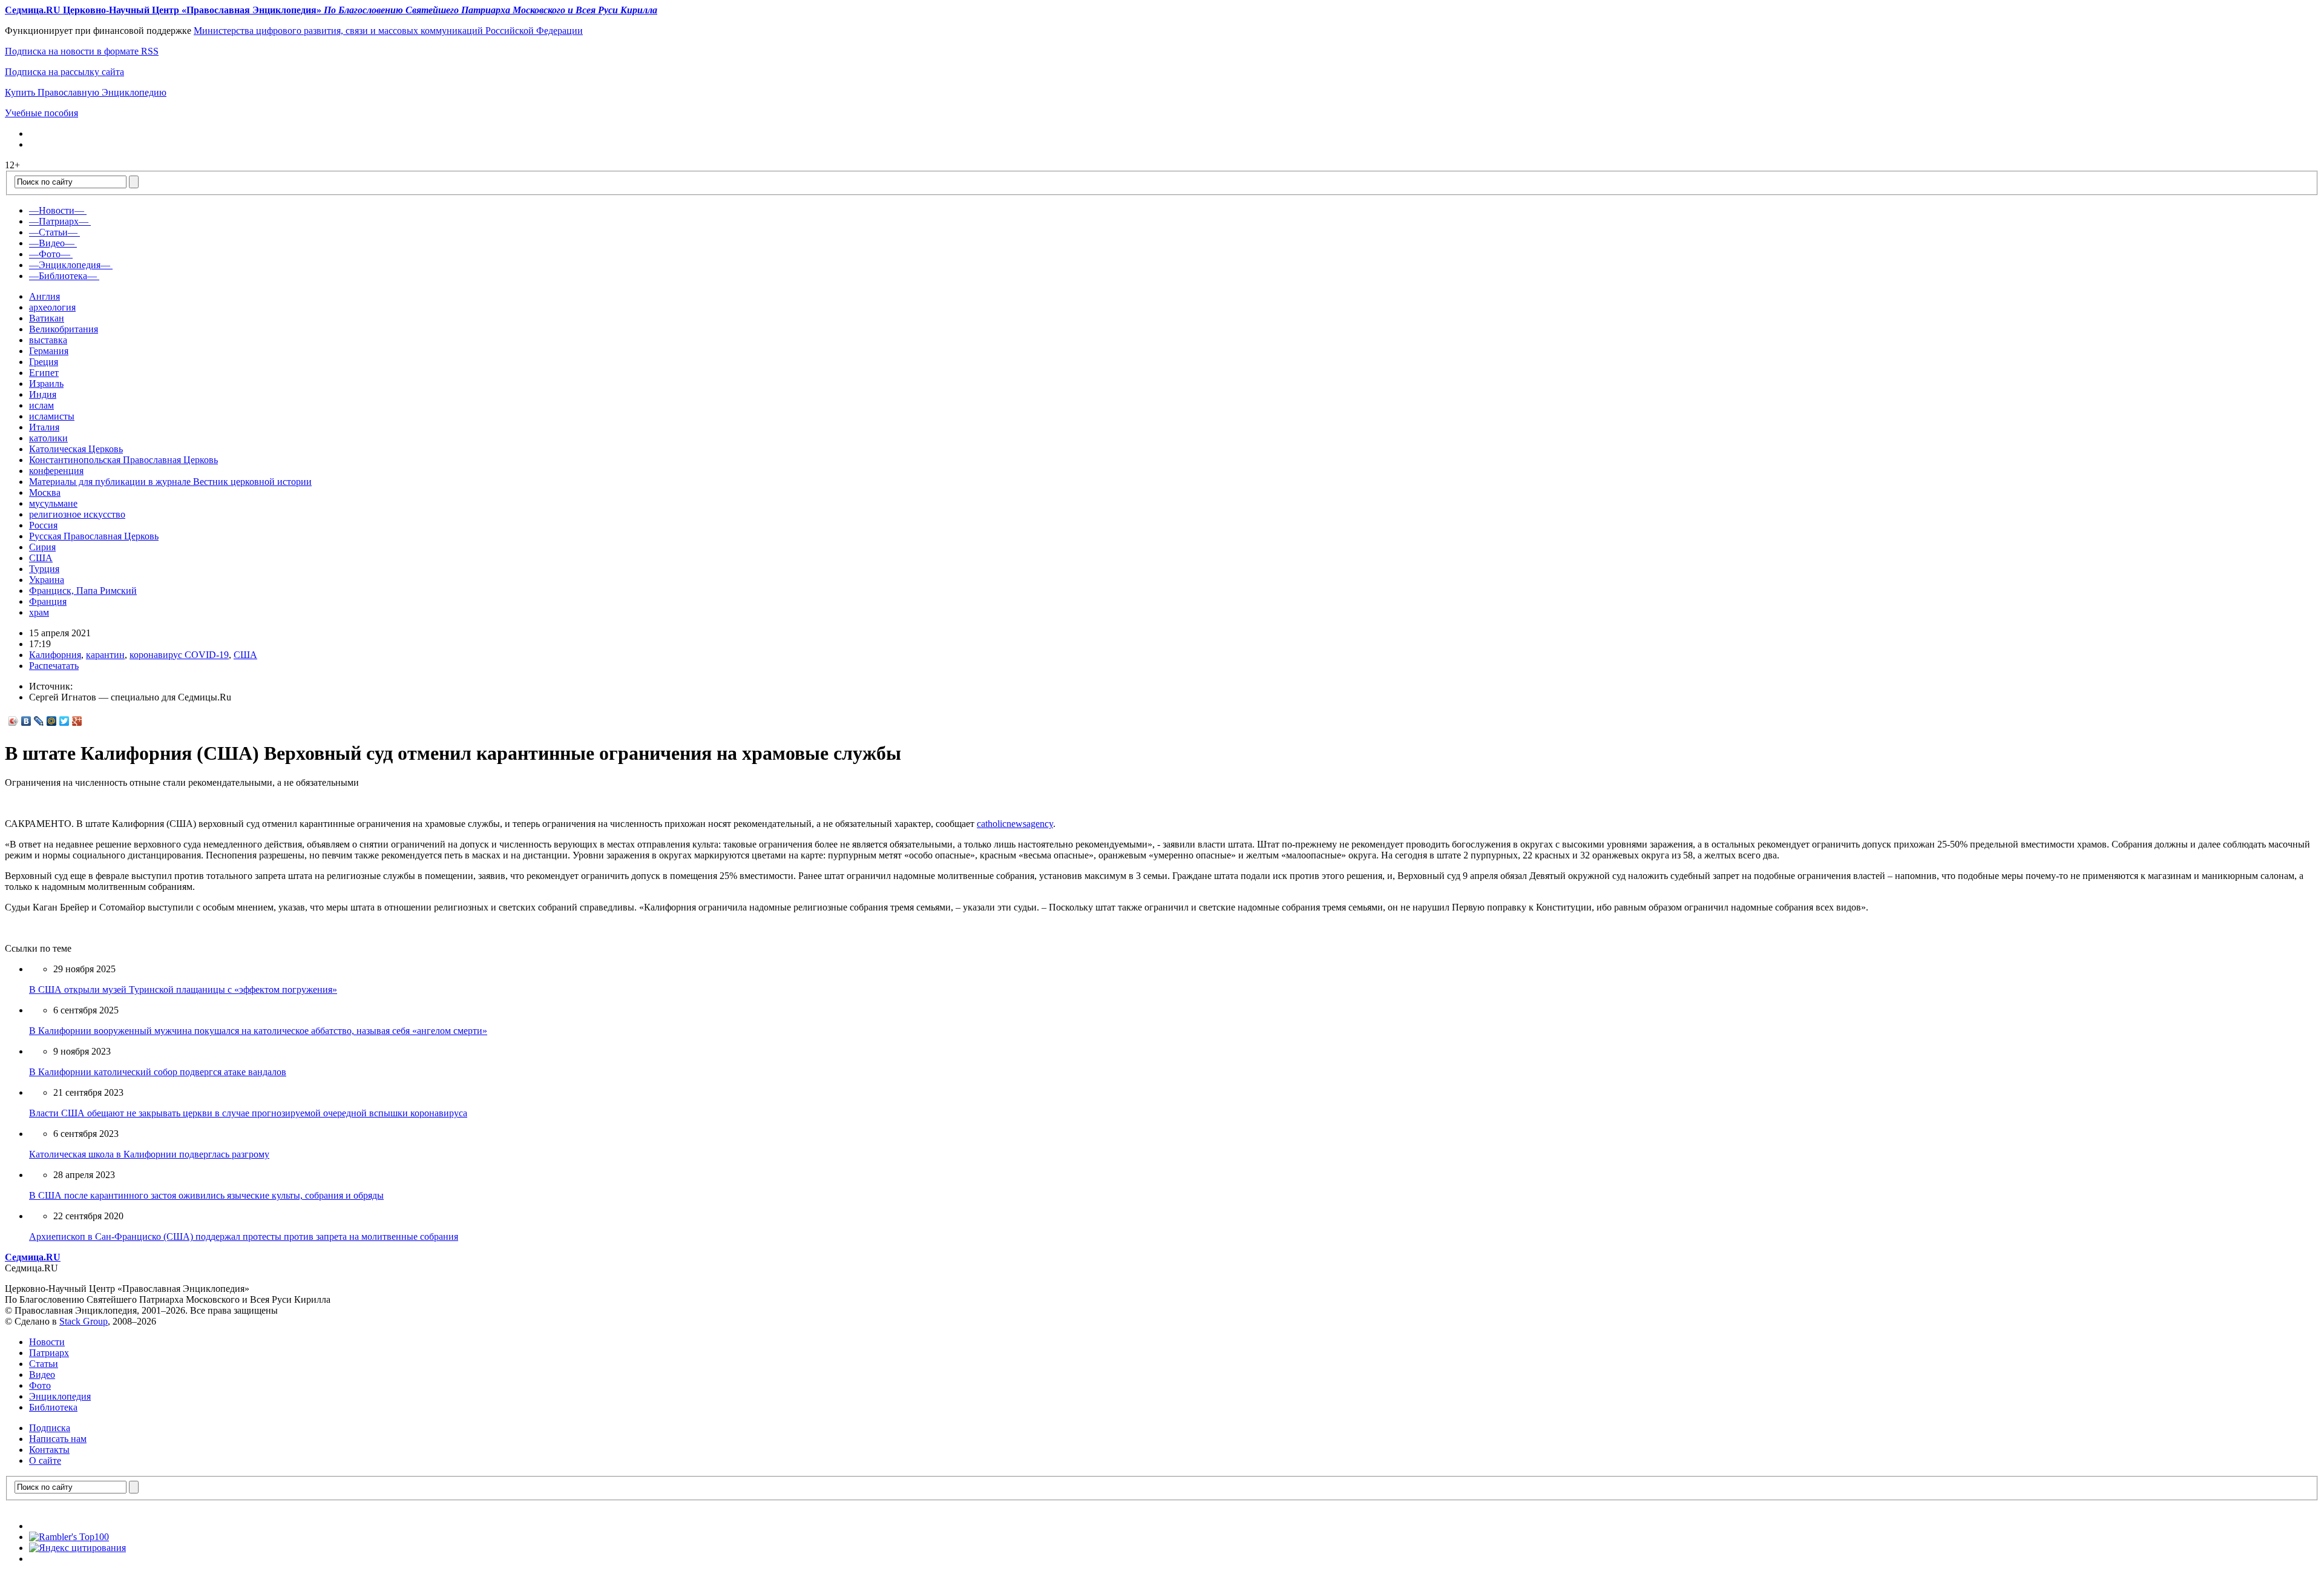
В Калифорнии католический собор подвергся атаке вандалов (158, 1072)
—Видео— (52, 243)
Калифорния (55, 655)
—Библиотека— (63, 276)
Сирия (42, 547)
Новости (47, 1342)
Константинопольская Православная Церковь (123, 460)
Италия (44, 427)
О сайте (45, 1460)
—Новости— (57, 210)
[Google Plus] (77, 721)
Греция (44, 362)
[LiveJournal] (39, 721)
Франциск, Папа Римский (83, 591)
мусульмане (53, 503)
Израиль (46, 384)
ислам (41, 405)
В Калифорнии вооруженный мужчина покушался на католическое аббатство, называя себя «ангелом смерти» (258, 1031)
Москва (45, 492)
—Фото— (50, 254)
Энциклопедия (60, 1396)
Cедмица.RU (33, 1257)
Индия (43, 394)
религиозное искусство (77, 514)
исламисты (52, 416)
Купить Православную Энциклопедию (86, 92)
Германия (49, 351)
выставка (48, 340)
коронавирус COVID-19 (179, 655)
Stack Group (84, 1321)
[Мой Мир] (52, 721)
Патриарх (49, 1353)
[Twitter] (64, 721)
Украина (47, 580)
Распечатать (54, 666)
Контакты (49, 1450)
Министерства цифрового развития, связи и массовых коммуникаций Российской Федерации (388, 31)
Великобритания (64, 329)
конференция (56, 471)
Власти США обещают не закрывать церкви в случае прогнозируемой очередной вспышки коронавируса (248, 1113)
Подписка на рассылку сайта (64, 72)
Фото (40, 1385)
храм (39, 612)
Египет (44, 373)
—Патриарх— (59, 221)
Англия (44, 296)
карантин (105, 655)
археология (52, 307)
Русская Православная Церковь (94, 536)
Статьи (44, 1364)
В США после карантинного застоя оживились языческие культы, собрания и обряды (206, 1195)
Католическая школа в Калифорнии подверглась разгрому (149, 1154)
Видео (42, 1375)
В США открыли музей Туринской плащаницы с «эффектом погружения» (183, 990)
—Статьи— (53, 232)
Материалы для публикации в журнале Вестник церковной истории (170, 482)
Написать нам (58, 1439)
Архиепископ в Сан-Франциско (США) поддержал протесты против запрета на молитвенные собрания (244, 1236)
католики (48, 438)
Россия (43, 525)
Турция (44, 569)
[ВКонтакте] (26, 721)
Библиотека (53, 1407)
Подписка (50, 1428)
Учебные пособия (41, 113)
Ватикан (47, 318)
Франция (48, 601)
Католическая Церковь (76, 449)
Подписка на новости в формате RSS (82, 51)
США (41, 558)
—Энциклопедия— (70, 265)
